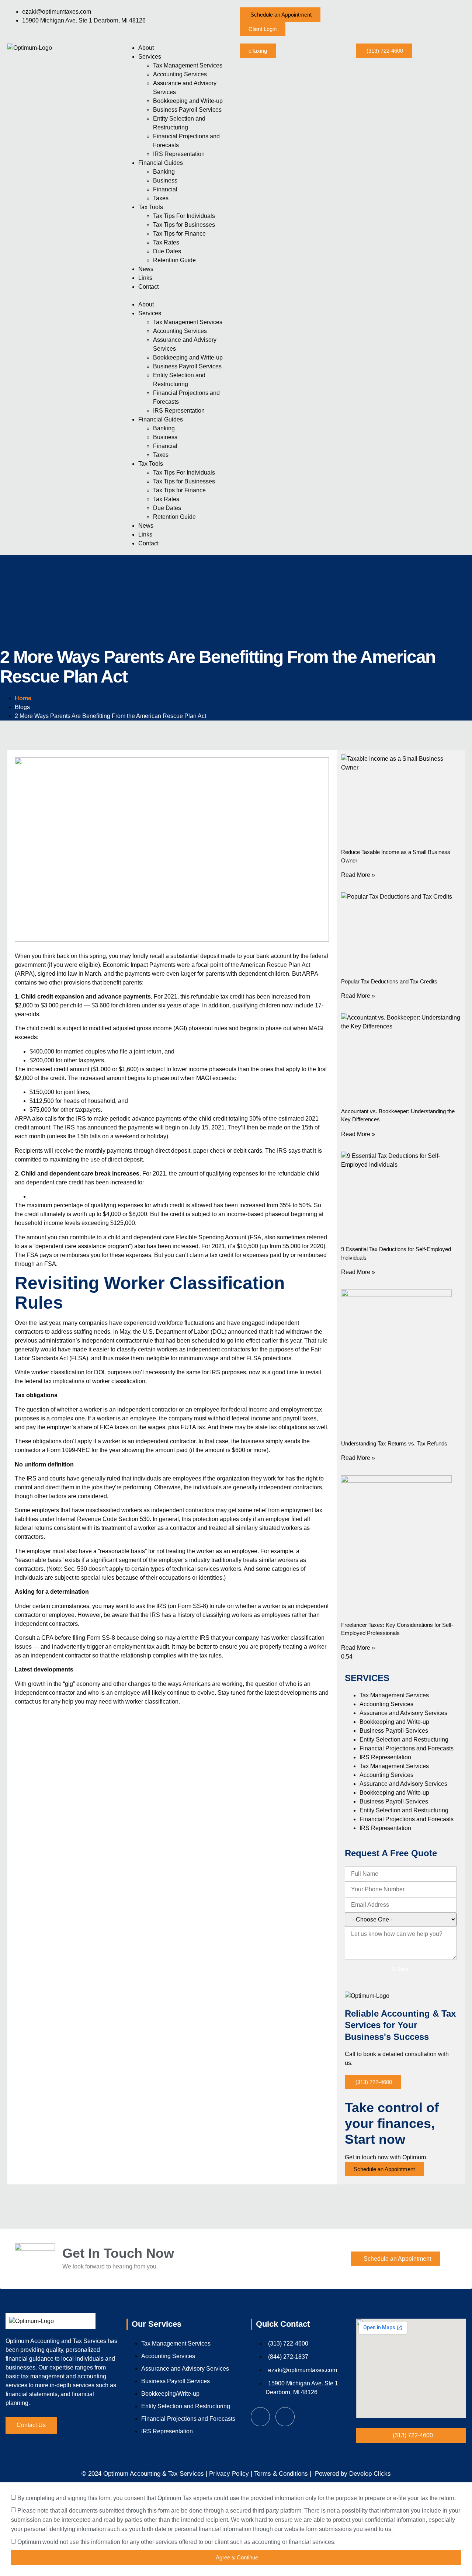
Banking (164, 172)
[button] (280, 15)
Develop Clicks (370, 2474)
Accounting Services (180, 74)
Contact (148, 287)
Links (145, 278)
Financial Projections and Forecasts (407, 1748)
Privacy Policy (229, 2474)
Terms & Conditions (280, 2474)
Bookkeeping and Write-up (188, 101)
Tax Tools (151, 207)
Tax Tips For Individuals (184, 216)
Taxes (161, 198)
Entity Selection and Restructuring (404, 1740)
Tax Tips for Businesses (184, 225)
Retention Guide (174, 260)
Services (150, 57)
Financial (165, 189)
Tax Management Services (188, 65)
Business (165, 180)
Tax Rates (166, 242)
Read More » (358, 875)
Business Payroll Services (187, 110)
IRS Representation (179, 154)
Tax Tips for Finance (179, 234)
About (146, 48)
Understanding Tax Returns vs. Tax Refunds (394, 1443)
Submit (400, 1969)
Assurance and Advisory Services (403, 1713)
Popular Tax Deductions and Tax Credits (389, 981)
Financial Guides (161, 163)
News (146, 269)
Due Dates (167, 251)
